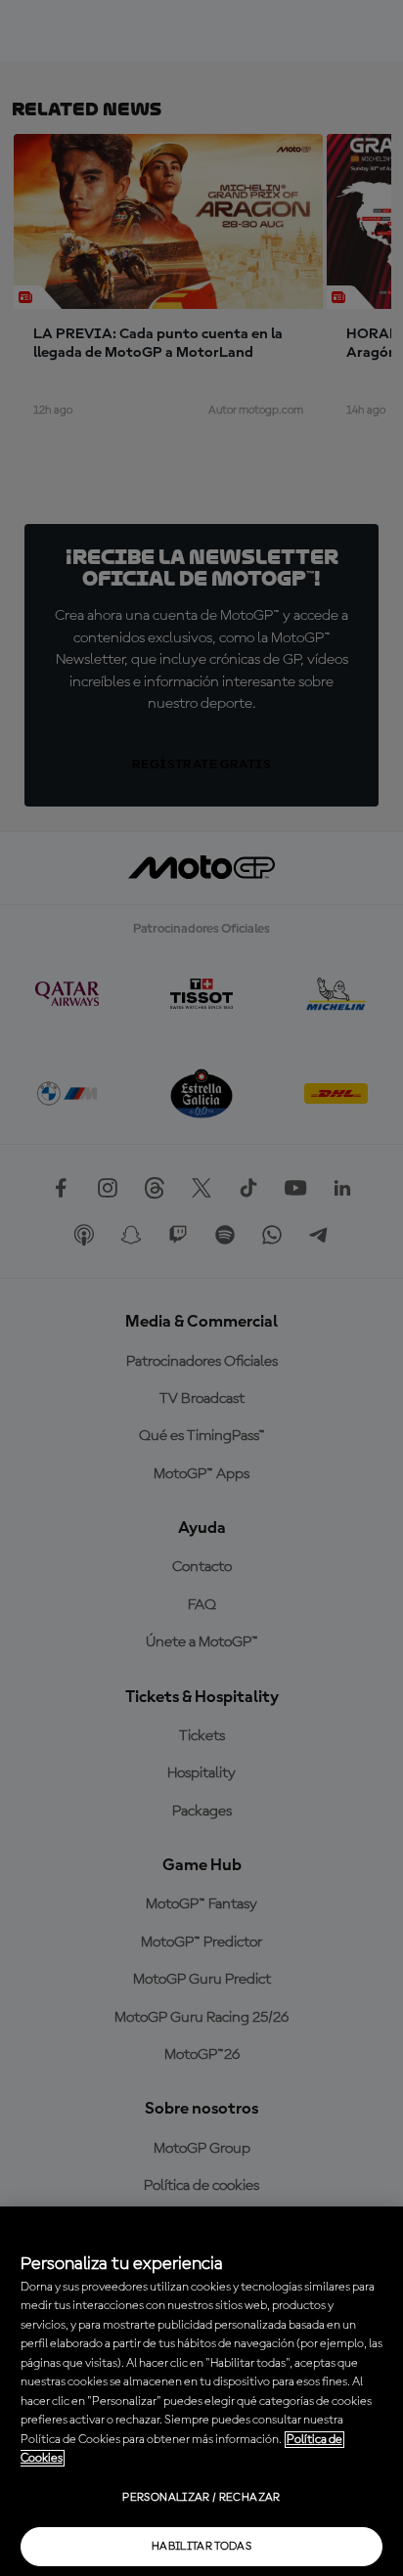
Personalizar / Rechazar (201, 2498)
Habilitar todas (201, 2547)
